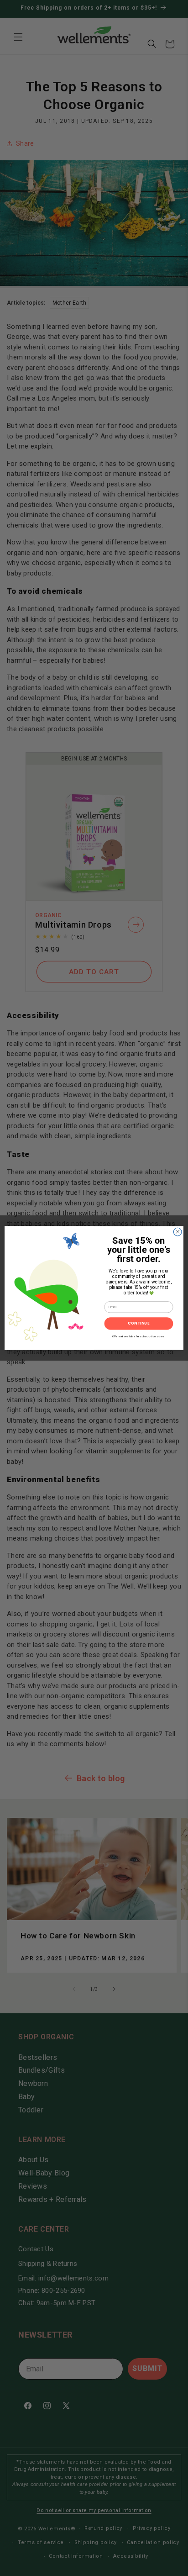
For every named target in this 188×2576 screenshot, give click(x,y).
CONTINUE (139, 1324)
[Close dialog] (178, 1232)
